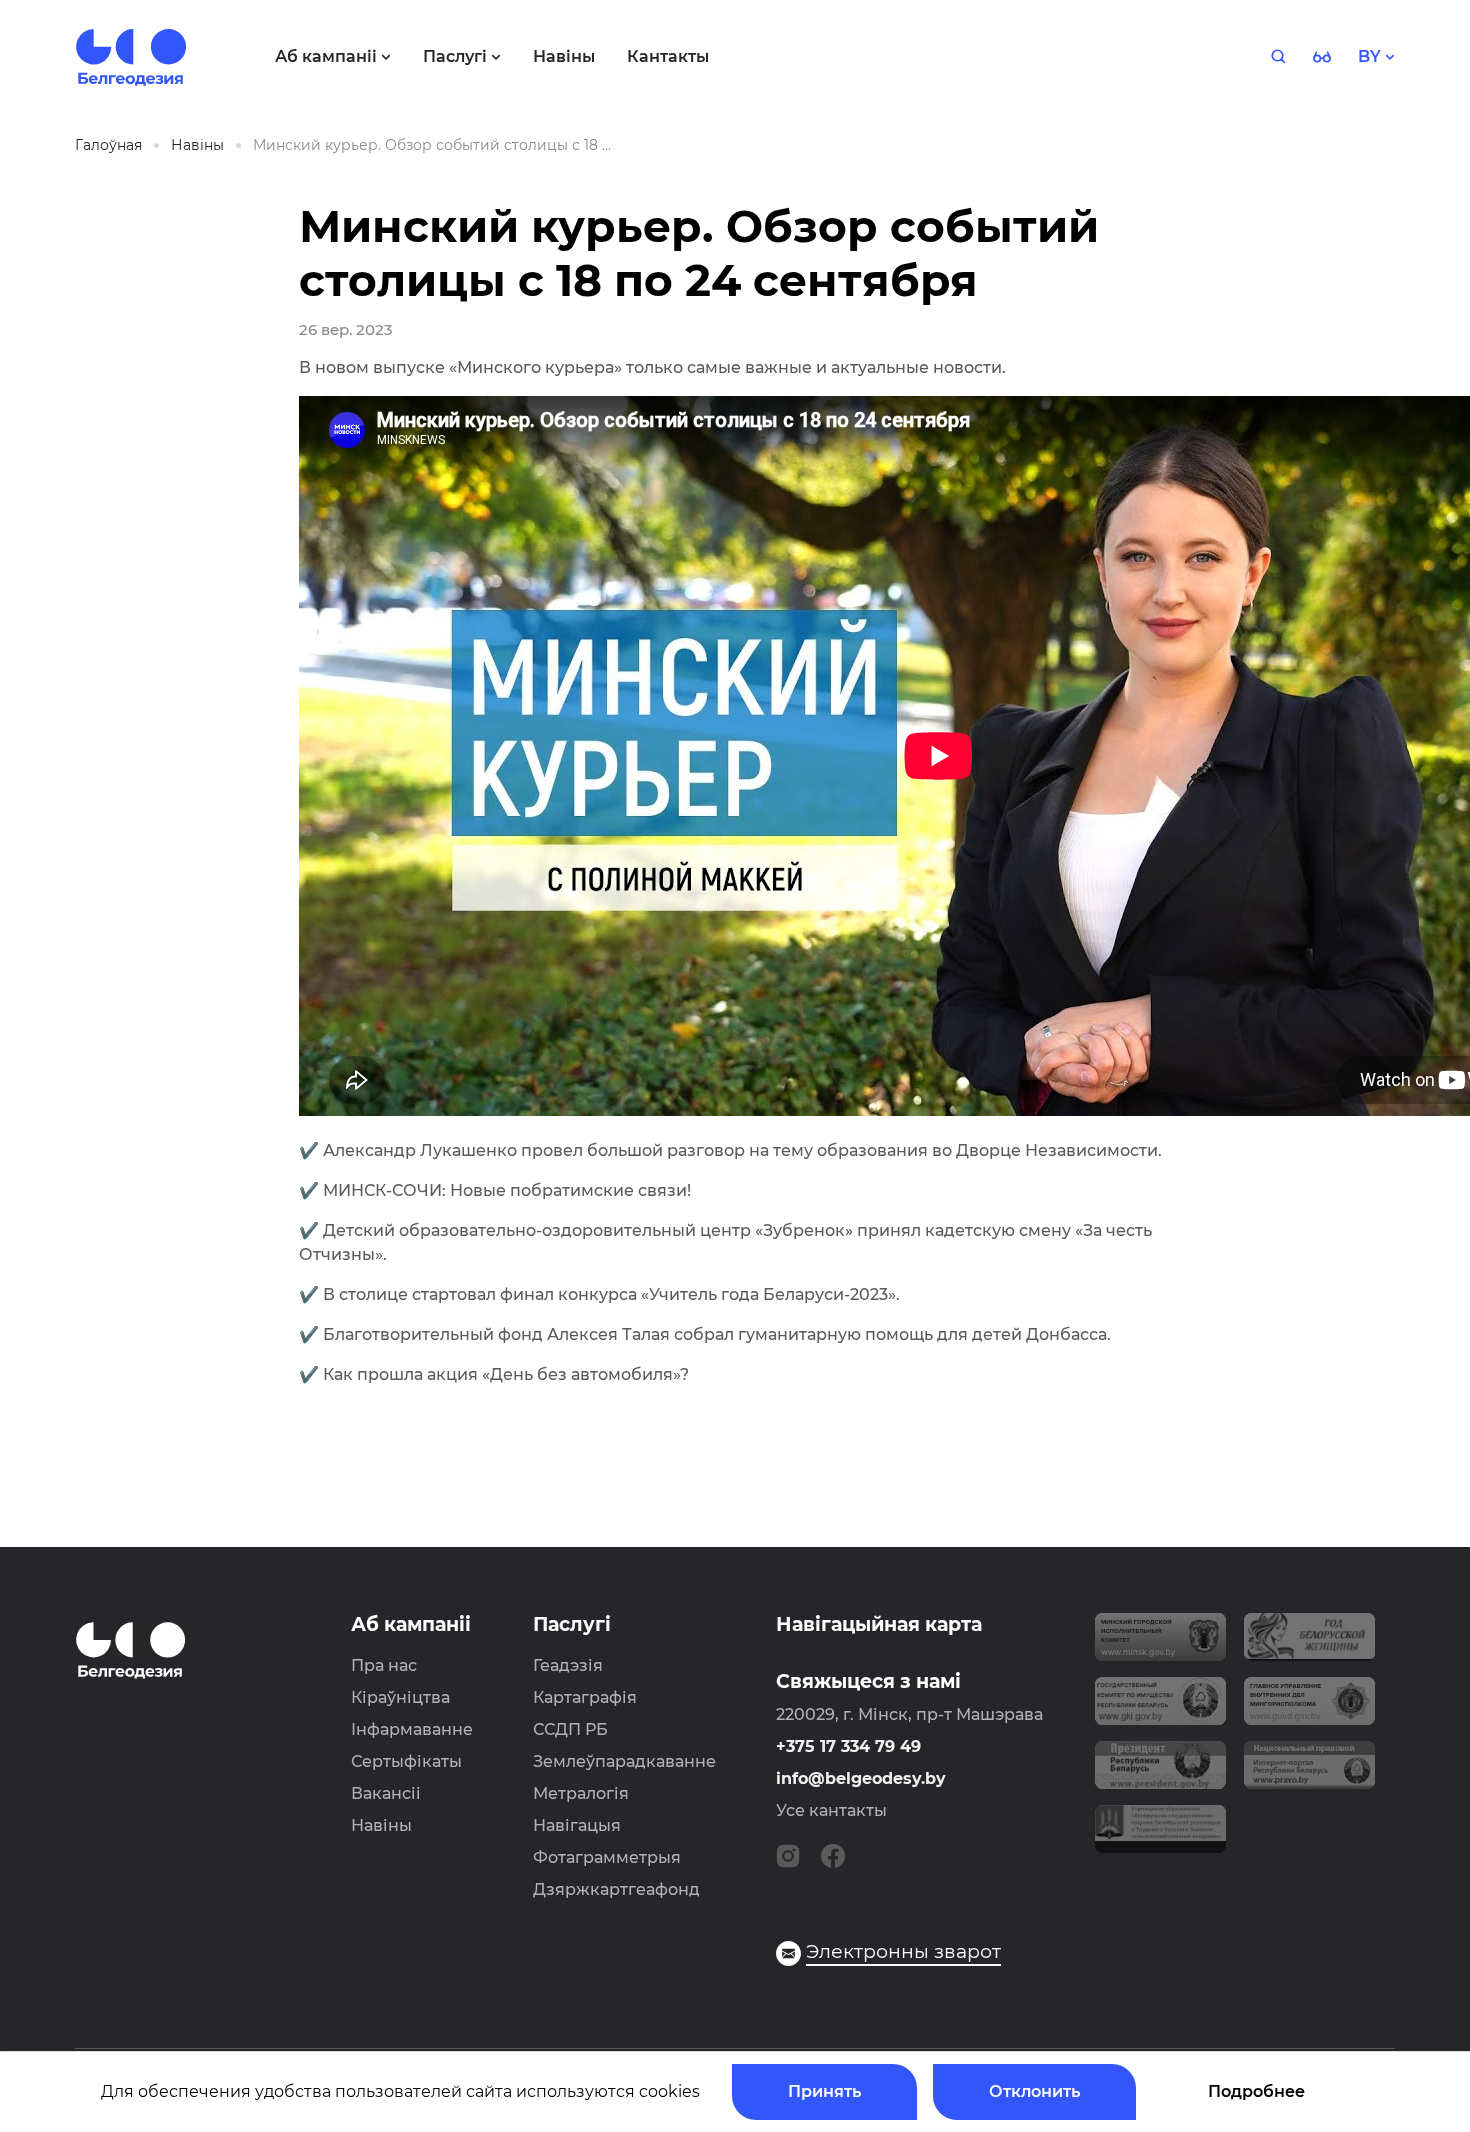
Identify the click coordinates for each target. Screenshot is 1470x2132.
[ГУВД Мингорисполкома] (1309, 1709)
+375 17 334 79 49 (848, 1746)
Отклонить (1034, 2091)
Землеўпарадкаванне (624, 1761)
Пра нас (384, 1665)
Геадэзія (568, 1665)
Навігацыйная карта (879, 1624)
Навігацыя (577, 1825)
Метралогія (581, 1793)
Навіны (381, 1825)
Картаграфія (585, 1697)
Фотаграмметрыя (607, 1857)
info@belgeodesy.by (861, 1778)
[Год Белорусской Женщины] (1309, 1645)
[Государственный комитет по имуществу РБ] (1160, 1709)
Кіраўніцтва (400, 1697)
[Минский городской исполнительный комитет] (1160, 1645)
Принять (824, 2091)
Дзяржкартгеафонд (616, 1889)
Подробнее (1256, 2091)
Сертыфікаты (406, 1761)
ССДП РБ (570, 1729)
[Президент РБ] (1160, 1773)
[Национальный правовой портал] (1309, 1773)
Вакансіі (386, 1793)
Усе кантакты (831, 1810)
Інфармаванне (412, 1729)
